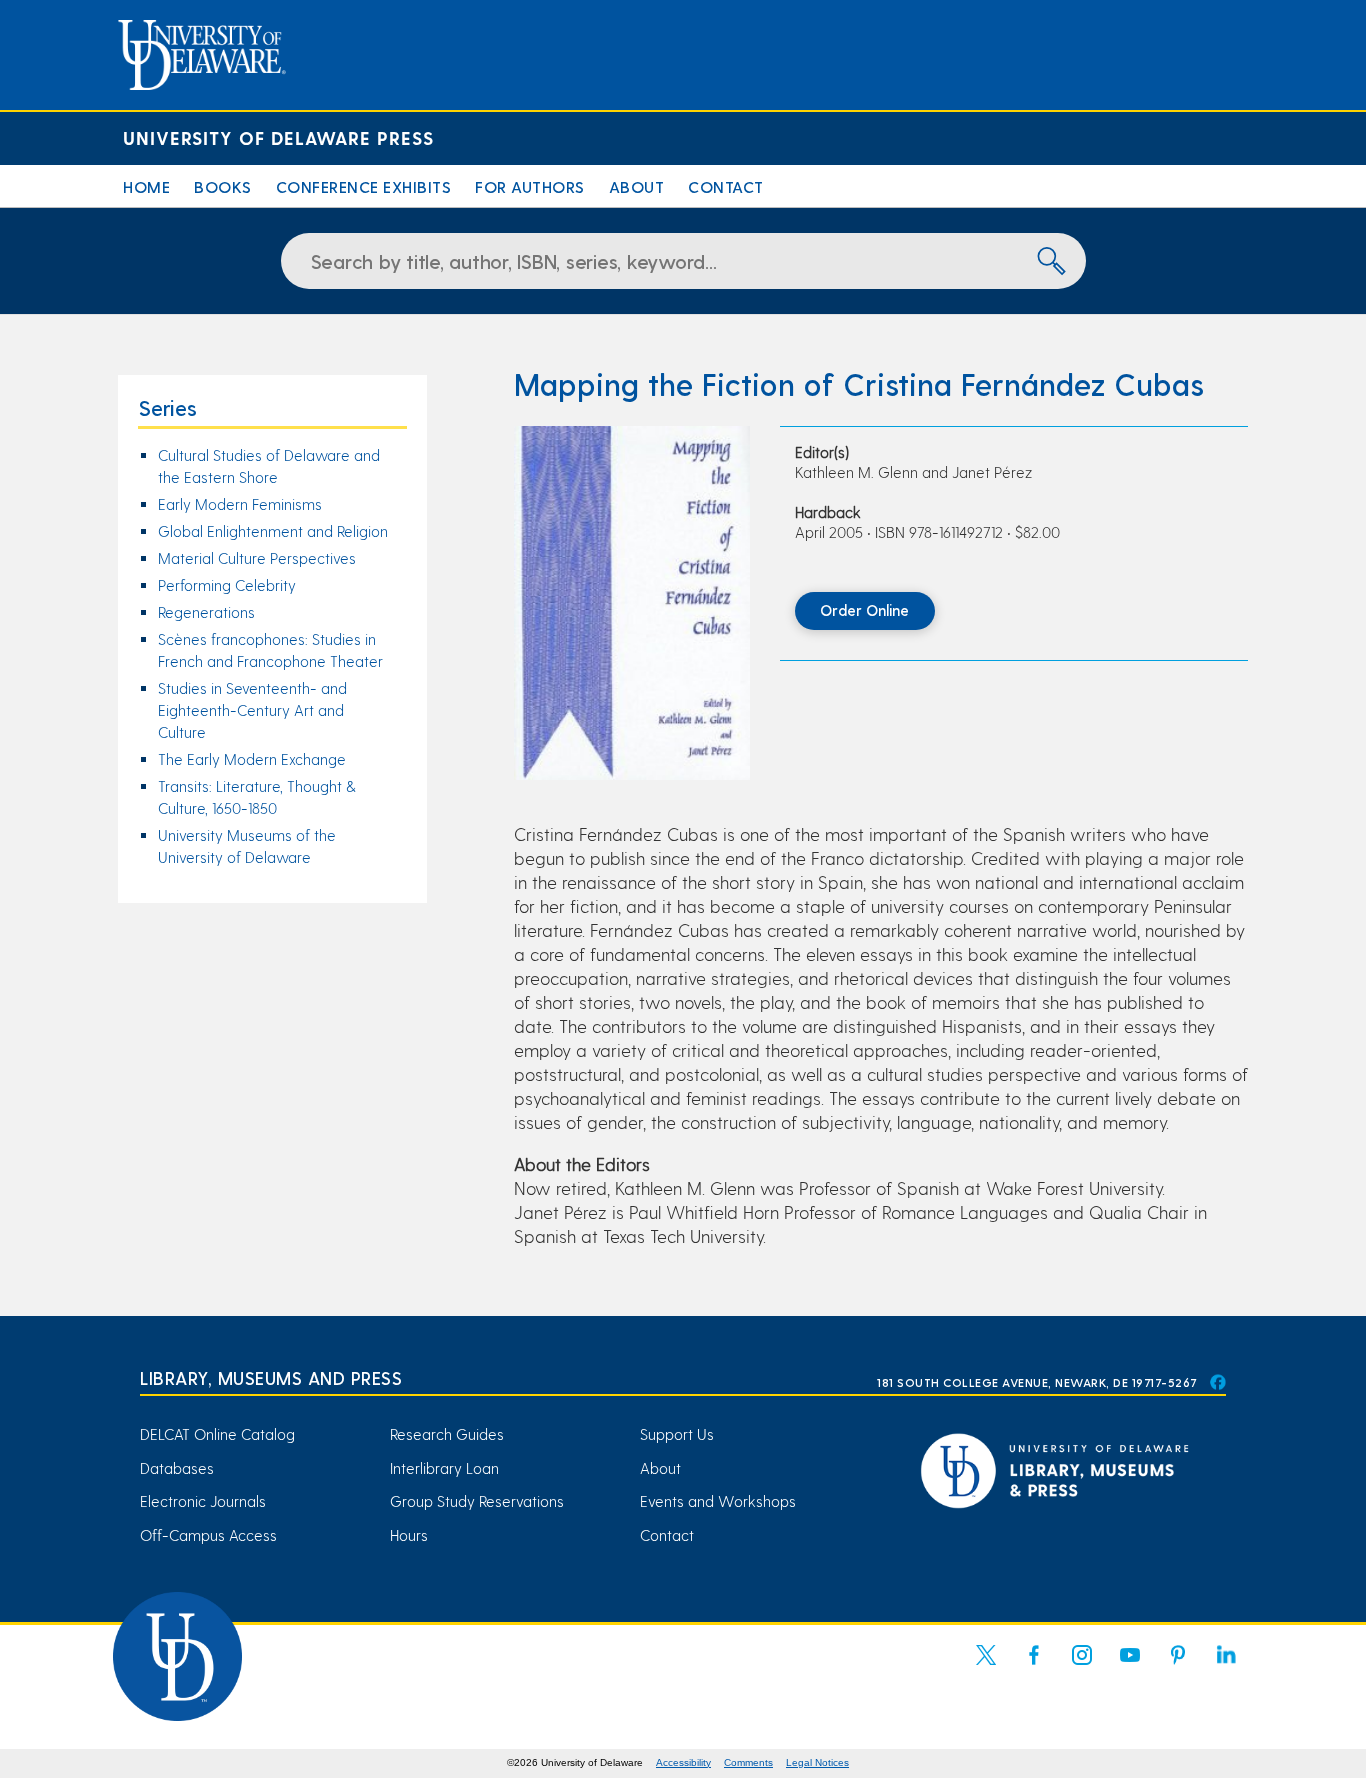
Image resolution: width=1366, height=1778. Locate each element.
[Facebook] (1034, 1667)
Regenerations (206, 612)
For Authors (530, 186)
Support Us (677, 1434)
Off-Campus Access (208, 1535)
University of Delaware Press (278, 137)
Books (223, 186)
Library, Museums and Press (271, 1377)
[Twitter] (986, 1667)
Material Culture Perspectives (257, 558)
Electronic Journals (203, 1501)
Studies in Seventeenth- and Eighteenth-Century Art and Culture (252, 710)
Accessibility (683, 1762)
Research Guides (447, 1434)
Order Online (864, 610)
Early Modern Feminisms (240, 504)
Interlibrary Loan (444, 1468)
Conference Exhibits (364, 186)
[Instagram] (1082, 1667)
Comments (748, 1762)
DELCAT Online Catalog (217, 1434)
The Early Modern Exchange (252, 759)
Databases (177, 1468)
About (637, 186)
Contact (726, 186)
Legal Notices (817, 1762)
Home (146, 186)
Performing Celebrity (227, 585)
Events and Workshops (718, 1501)
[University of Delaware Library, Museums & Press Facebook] (1217, 1382)
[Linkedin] (1226, 1667)
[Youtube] (1130, 1667)
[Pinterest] (1178, 1667)
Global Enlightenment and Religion (273, 531)
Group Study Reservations (477, 1501)
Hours (409, 1535)
